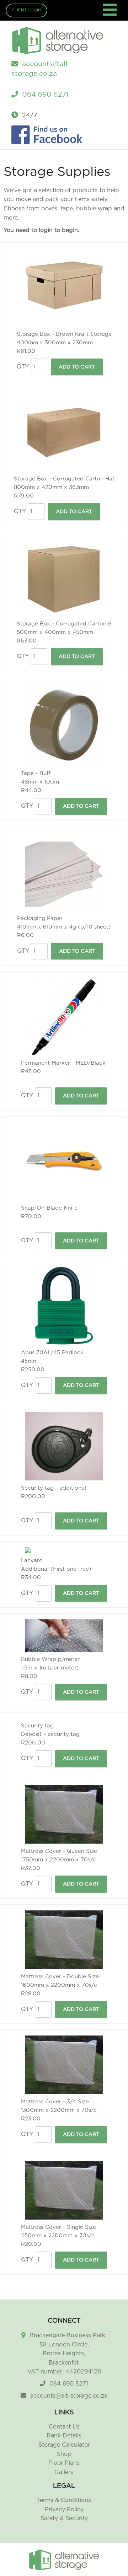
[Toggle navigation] (111, 14)
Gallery (64, 2472)
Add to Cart (77, 367)
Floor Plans (64, 2463)
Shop (64, 2454)
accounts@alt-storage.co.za (69, 2396)
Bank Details (64, 2436)
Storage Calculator (64, 2445)
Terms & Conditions (64, 2500)
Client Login (26, 10)
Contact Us (64, 2427)
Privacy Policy (64, 2510)
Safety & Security (64, 2518)
